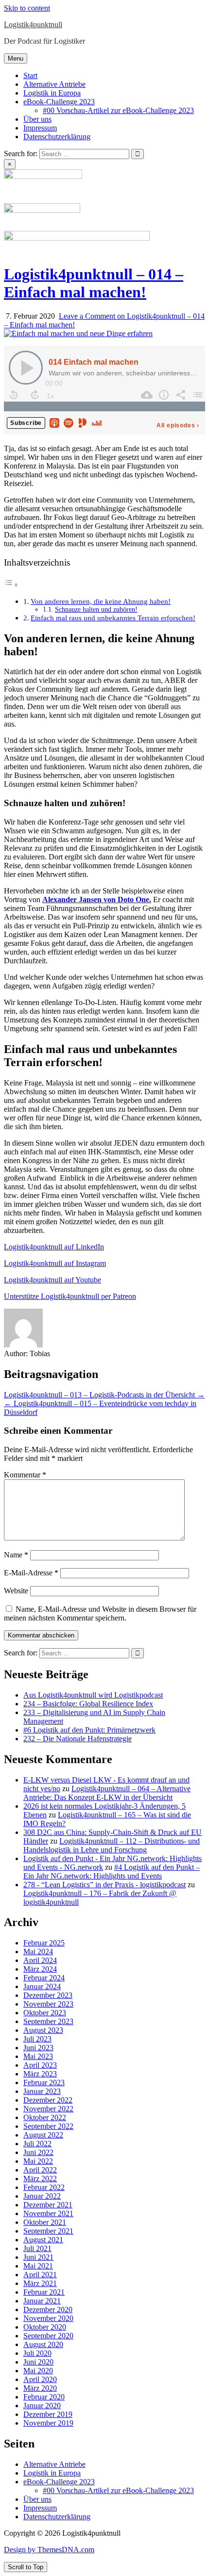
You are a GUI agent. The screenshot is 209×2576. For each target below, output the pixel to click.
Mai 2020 (38, 2371)
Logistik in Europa (52, 93)
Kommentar (25, 1475)
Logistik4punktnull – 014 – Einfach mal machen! (94, 283)
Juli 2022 (37, 2144)
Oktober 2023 (45, 2013)
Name (16, 1555)
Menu (16, 58)
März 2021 (40, 2283)
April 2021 (40, 2275)
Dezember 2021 (48, 2205)
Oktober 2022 (45, 2117)
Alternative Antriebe (54, 84)
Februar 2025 (44, 1943)
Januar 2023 (42, 2091)
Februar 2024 (44, 1978)
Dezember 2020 (48, 2309)
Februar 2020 (44, 2397)
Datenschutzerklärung (57, 137)
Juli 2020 (37, 2353)
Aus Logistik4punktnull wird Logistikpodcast (93, 1695)
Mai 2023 (38, 2056)
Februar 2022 (44, 2187)
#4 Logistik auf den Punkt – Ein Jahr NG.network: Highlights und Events (112, 1871)
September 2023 (48, 2021)
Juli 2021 (37, 2248)
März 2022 (40, 2179)
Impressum (40, 128)
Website (16, 1591)
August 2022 (43, 2135)
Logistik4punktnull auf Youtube (52, 1280)
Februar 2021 (44, 2292)
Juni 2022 (38, 2152)
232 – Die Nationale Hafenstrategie (78, 1739)
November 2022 (48, 2109)
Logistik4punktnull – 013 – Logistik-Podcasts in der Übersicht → (104, 1395)
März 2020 (40, 2388)
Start (30, 75)
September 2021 (48, 2231)
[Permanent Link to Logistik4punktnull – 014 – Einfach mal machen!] (78, 333)
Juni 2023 (38, 2048)
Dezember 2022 (48, 2100)
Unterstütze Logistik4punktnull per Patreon (70, 1296)
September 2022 (48, 2126)
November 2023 (48, 2004)
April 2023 (40, 2065)
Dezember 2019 (48, 2414)
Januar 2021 (42, 2301)
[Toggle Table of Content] (11, 585)
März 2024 (40, 1969)
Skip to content (27, 8)
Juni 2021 (38, 2257)
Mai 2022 (38, 2161)
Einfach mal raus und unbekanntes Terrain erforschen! (113, 618)
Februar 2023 (44, 2082)
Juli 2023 (37, 2039)
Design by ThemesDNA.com (49, 2550)
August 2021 (43, 2240)
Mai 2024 (38, 1952)
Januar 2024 (42, 1986)
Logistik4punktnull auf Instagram (55, 1263)
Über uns (37, 119)
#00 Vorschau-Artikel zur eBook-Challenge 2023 (118, 110)
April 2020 (40, 2379)
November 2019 (48, 2423)
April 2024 (40, 1960)
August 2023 (43, 2030)
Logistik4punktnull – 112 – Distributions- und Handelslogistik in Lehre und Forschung (112, 1845)
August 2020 (43, 2344)
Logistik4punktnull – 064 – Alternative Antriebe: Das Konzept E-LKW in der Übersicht (107, 1793)
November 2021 (48, 2213)
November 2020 (48, 2318)
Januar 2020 (42, 2406)
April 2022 (40, 2170)
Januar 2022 (42, 2196)
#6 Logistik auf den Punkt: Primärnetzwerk (89, 1730)
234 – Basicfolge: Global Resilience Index (88, 1704)
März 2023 (40, 2074)
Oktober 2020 (45, 2327)
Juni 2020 (38, 2362)
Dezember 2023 (48, 1995)
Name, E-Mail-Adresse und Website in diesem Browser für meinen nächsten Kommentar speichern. (100, 1613)
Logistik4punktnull (33, 24)
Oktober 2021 (45, 2222)
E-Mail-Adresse (31, 1573)
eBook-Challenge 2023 (59, 102)
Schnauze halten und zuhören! (96, 609)
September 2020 (48, 2336)
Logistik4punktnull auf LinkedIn (54, 1247)
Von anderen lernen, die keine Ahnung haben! (101, 601)
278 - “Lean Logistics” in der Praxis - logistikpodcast (104, 1885)
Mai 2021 (38, 2266)
